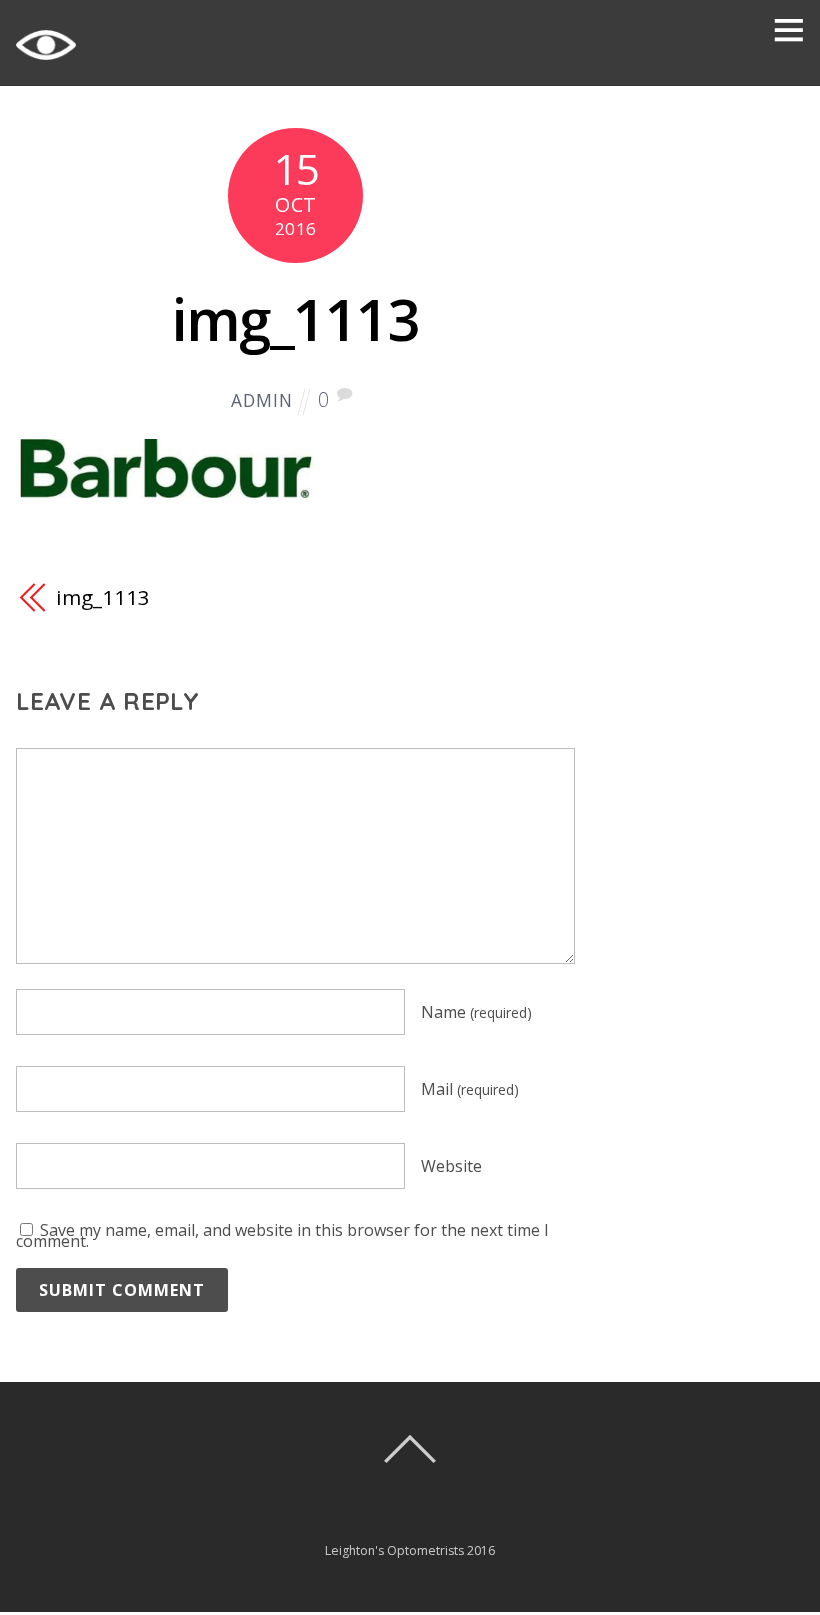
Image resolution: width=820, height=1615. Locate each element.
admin (261, 400)
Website (451, 1166)
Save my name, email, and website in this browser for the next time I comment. (282, 1235)
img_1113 (295, 318)
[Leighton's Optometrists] (46, 63)
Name (476, 1012)
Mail (470, 1089)
